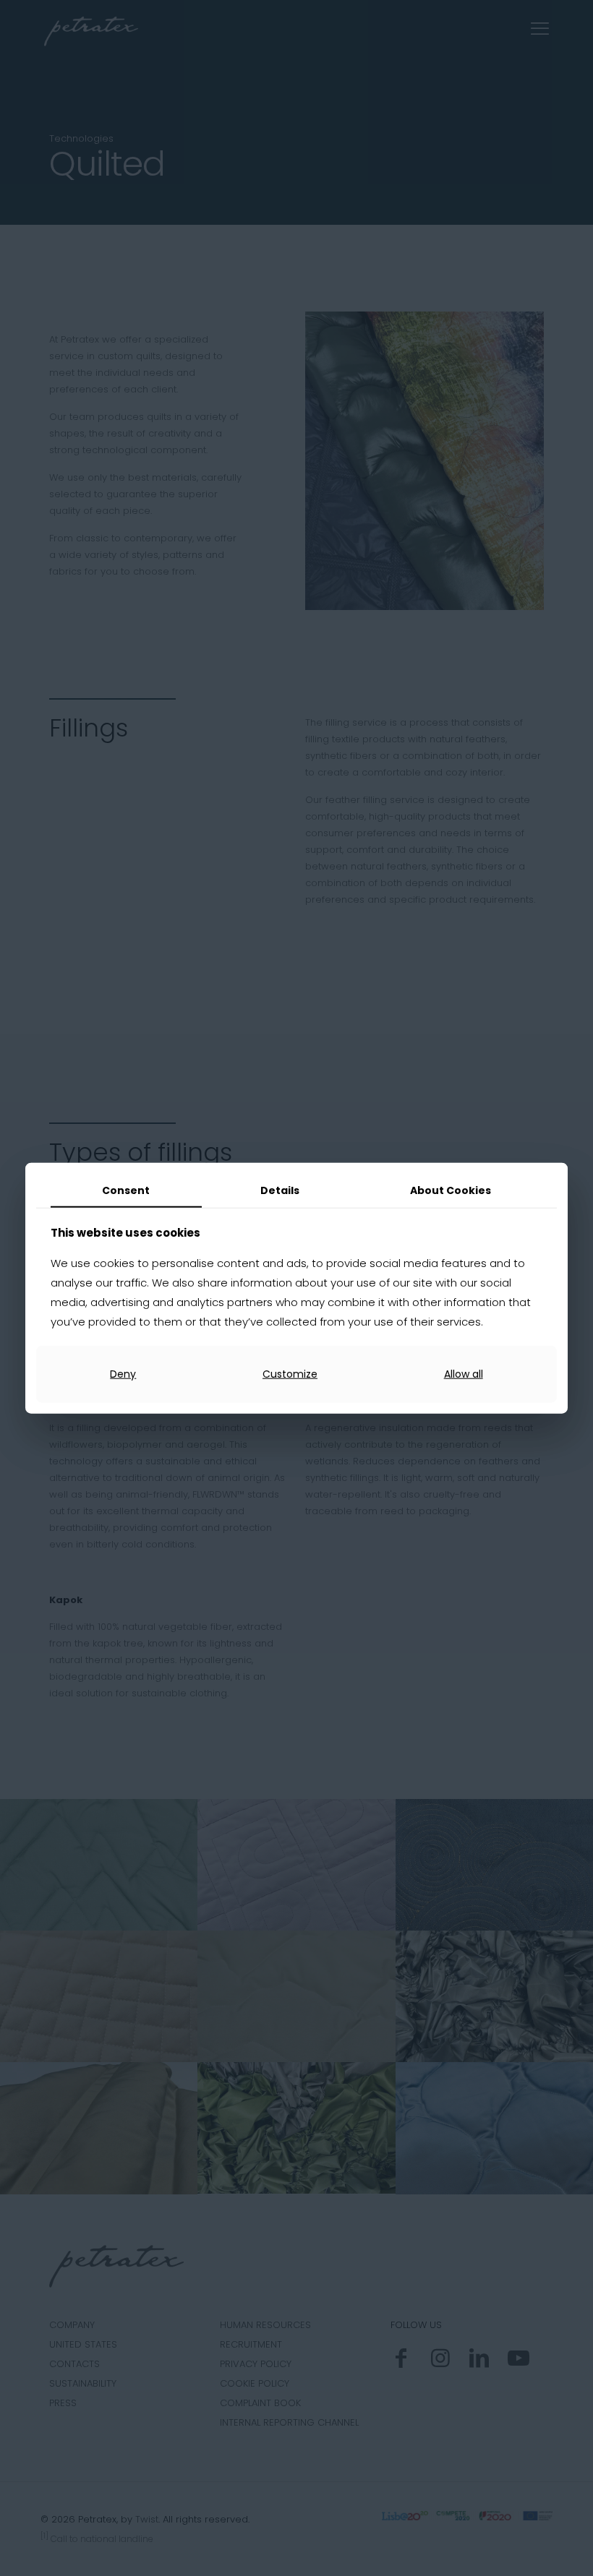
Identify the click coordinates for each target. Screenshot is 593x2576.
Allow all (464, 1374)
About (451, 1190)
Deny (123, 1374)
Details (280, 1190)
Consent (126, 1190)
